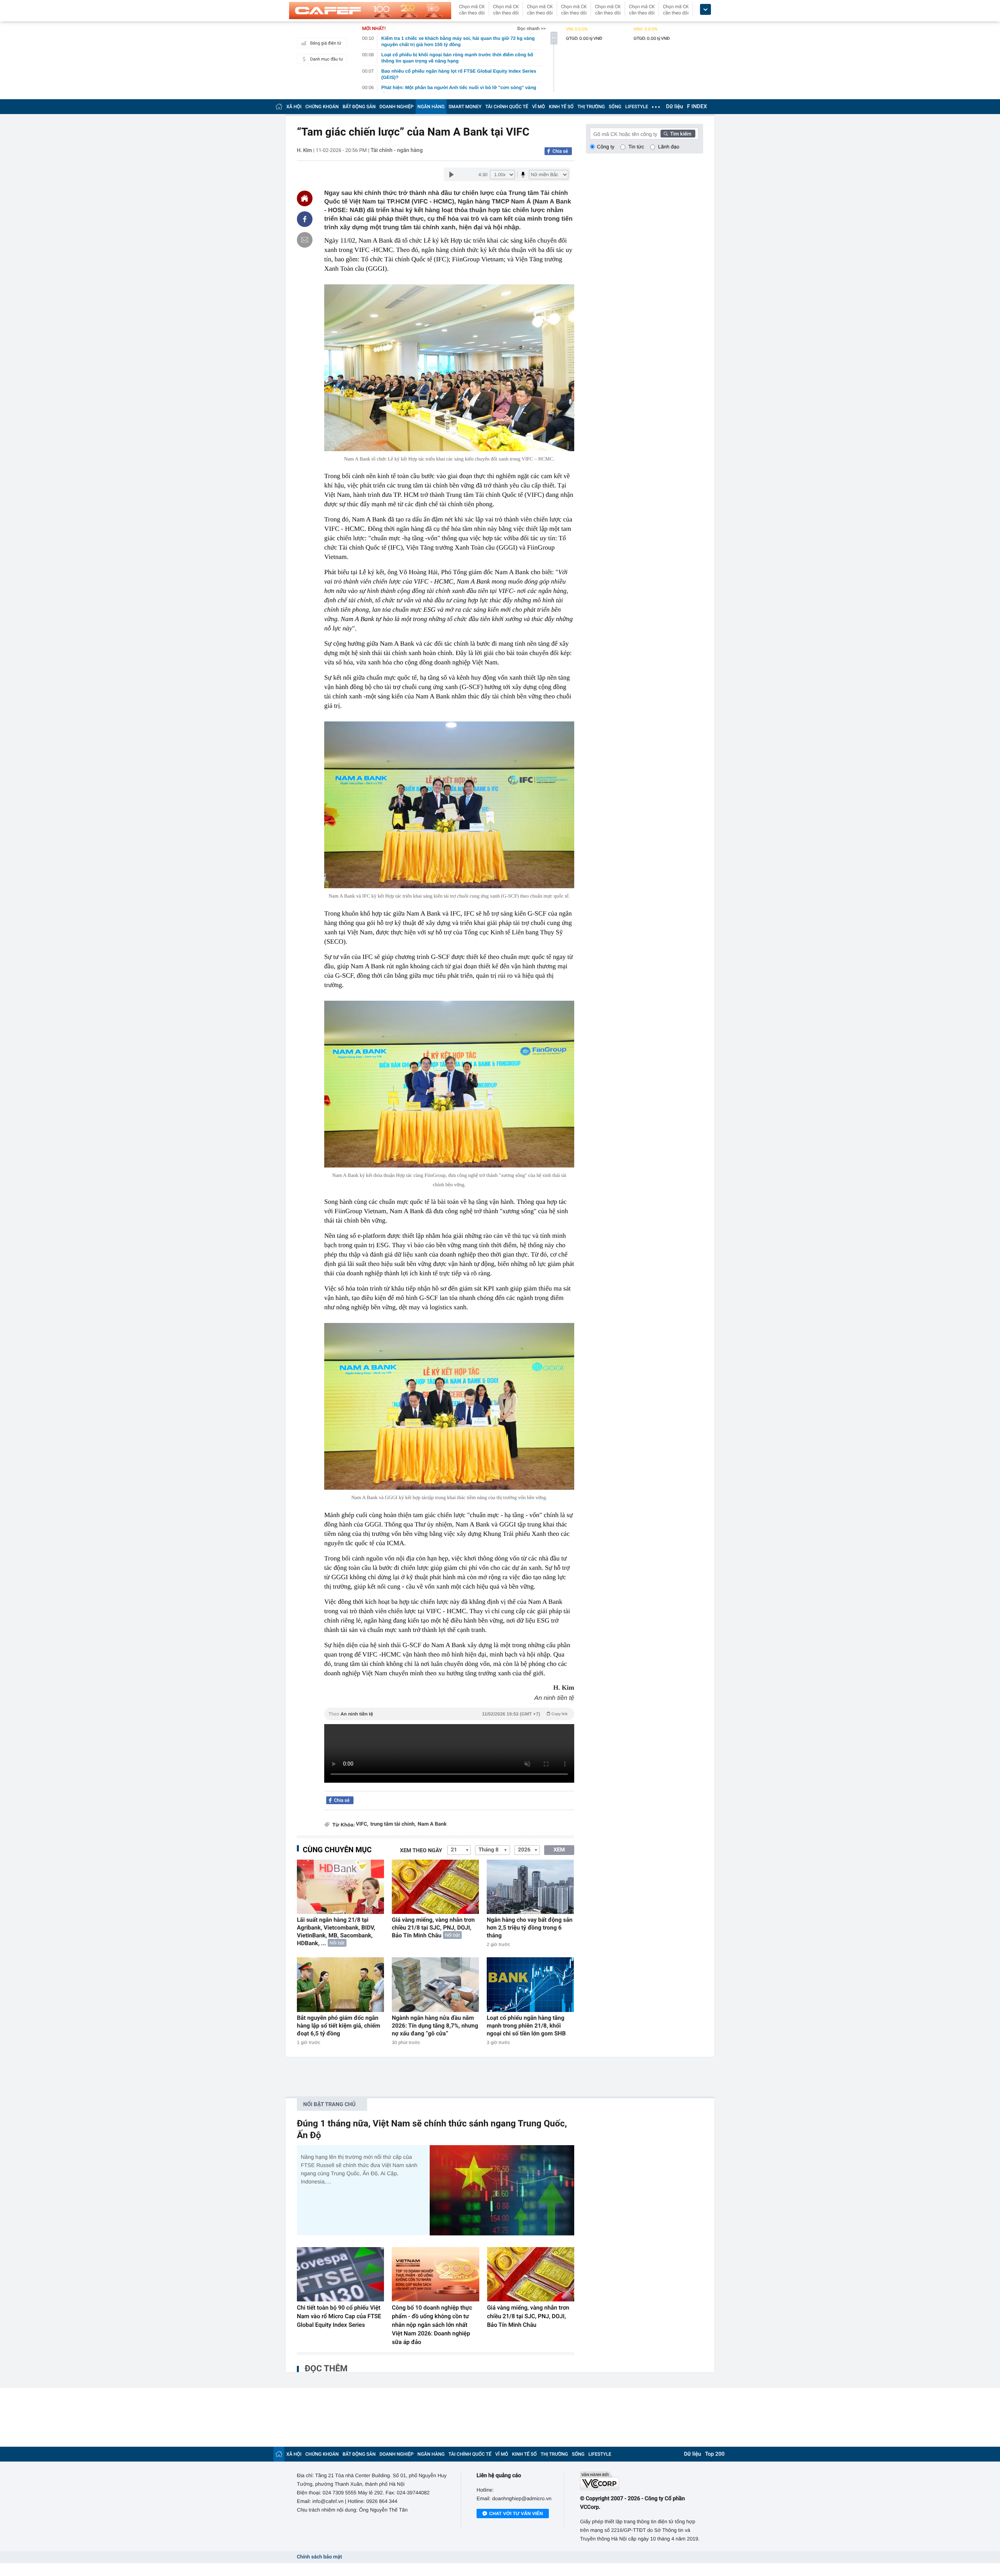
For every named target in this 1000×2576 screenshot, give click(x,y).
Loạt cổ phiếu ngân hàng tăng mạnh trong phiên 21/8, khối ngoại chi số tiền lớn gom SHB (526, 2026)
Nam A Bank (432, 1824)
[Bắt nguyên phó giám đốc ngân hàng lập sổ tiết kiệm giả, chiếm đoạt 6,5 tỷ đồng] (340, 1984)
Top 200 (715, 2454)
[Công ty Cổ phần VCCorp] (642, 2481)
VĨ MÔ (538, 107)
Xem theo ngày (421, 1851)
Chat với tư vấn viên (516, 2514)
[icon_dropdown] (705, 10)
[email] (305, 240)
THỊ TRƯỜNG (591, 107)
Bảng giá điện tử (326, 43)
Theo (448, 1714)
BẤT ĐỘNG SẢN (359, 107)
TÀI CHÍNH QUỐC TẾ (507, 107)
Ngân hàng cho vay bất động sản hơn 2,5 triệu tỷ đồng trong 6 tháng (530, 1928)
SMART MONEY (465, 107)
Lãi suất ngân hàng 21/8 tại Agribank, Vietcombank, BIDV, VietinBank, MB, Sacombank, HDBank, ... (336, 1932)
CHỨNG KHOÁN (322, 107)
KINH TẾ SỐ (561, 107)
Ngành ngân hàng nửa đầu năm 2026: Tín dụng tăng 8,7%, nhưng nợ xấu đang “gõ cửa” (435, 2026)
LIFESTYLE (637, 107)
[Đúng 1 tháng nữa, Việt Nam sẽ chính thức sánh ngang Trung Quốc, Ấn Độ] (502, 2190)
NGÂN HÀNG (431, 107)
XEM (559, 1850)
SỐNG (615, 107)
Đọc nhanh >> (531, 29)
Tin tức (636, 147)
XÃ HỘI (294, 107)
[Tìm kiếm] (678, 134)
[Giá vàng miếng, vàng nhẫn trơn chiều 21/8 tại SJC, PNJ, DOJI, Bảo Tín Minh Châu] (435, 1887)
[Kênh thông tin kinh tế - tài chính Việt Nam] (370, 11)
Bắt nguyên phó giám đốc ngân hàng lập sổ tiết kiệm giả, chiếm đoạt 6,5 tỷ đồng (338, 2026)
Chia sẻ (560, 151)
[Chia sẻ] (305, 219)
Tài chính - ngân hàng (397, 150)
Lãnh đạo (669, 147)
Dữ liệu (675, 107)
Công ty (606, 147)
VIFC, (362, 1824)
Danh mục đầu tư (327, 59)
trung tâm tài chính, (393, 1824)
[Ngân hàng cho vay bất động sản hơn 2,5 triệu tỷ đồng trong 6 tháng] (530, 1887)
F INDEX (697, 107)
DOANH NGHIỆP (397, 107)
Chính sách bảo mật (319, 2557)
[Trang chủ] (279, 106)
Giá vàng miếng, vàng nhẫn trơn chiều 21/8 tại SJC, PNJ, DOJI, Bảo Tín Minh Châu (433, 1928)
